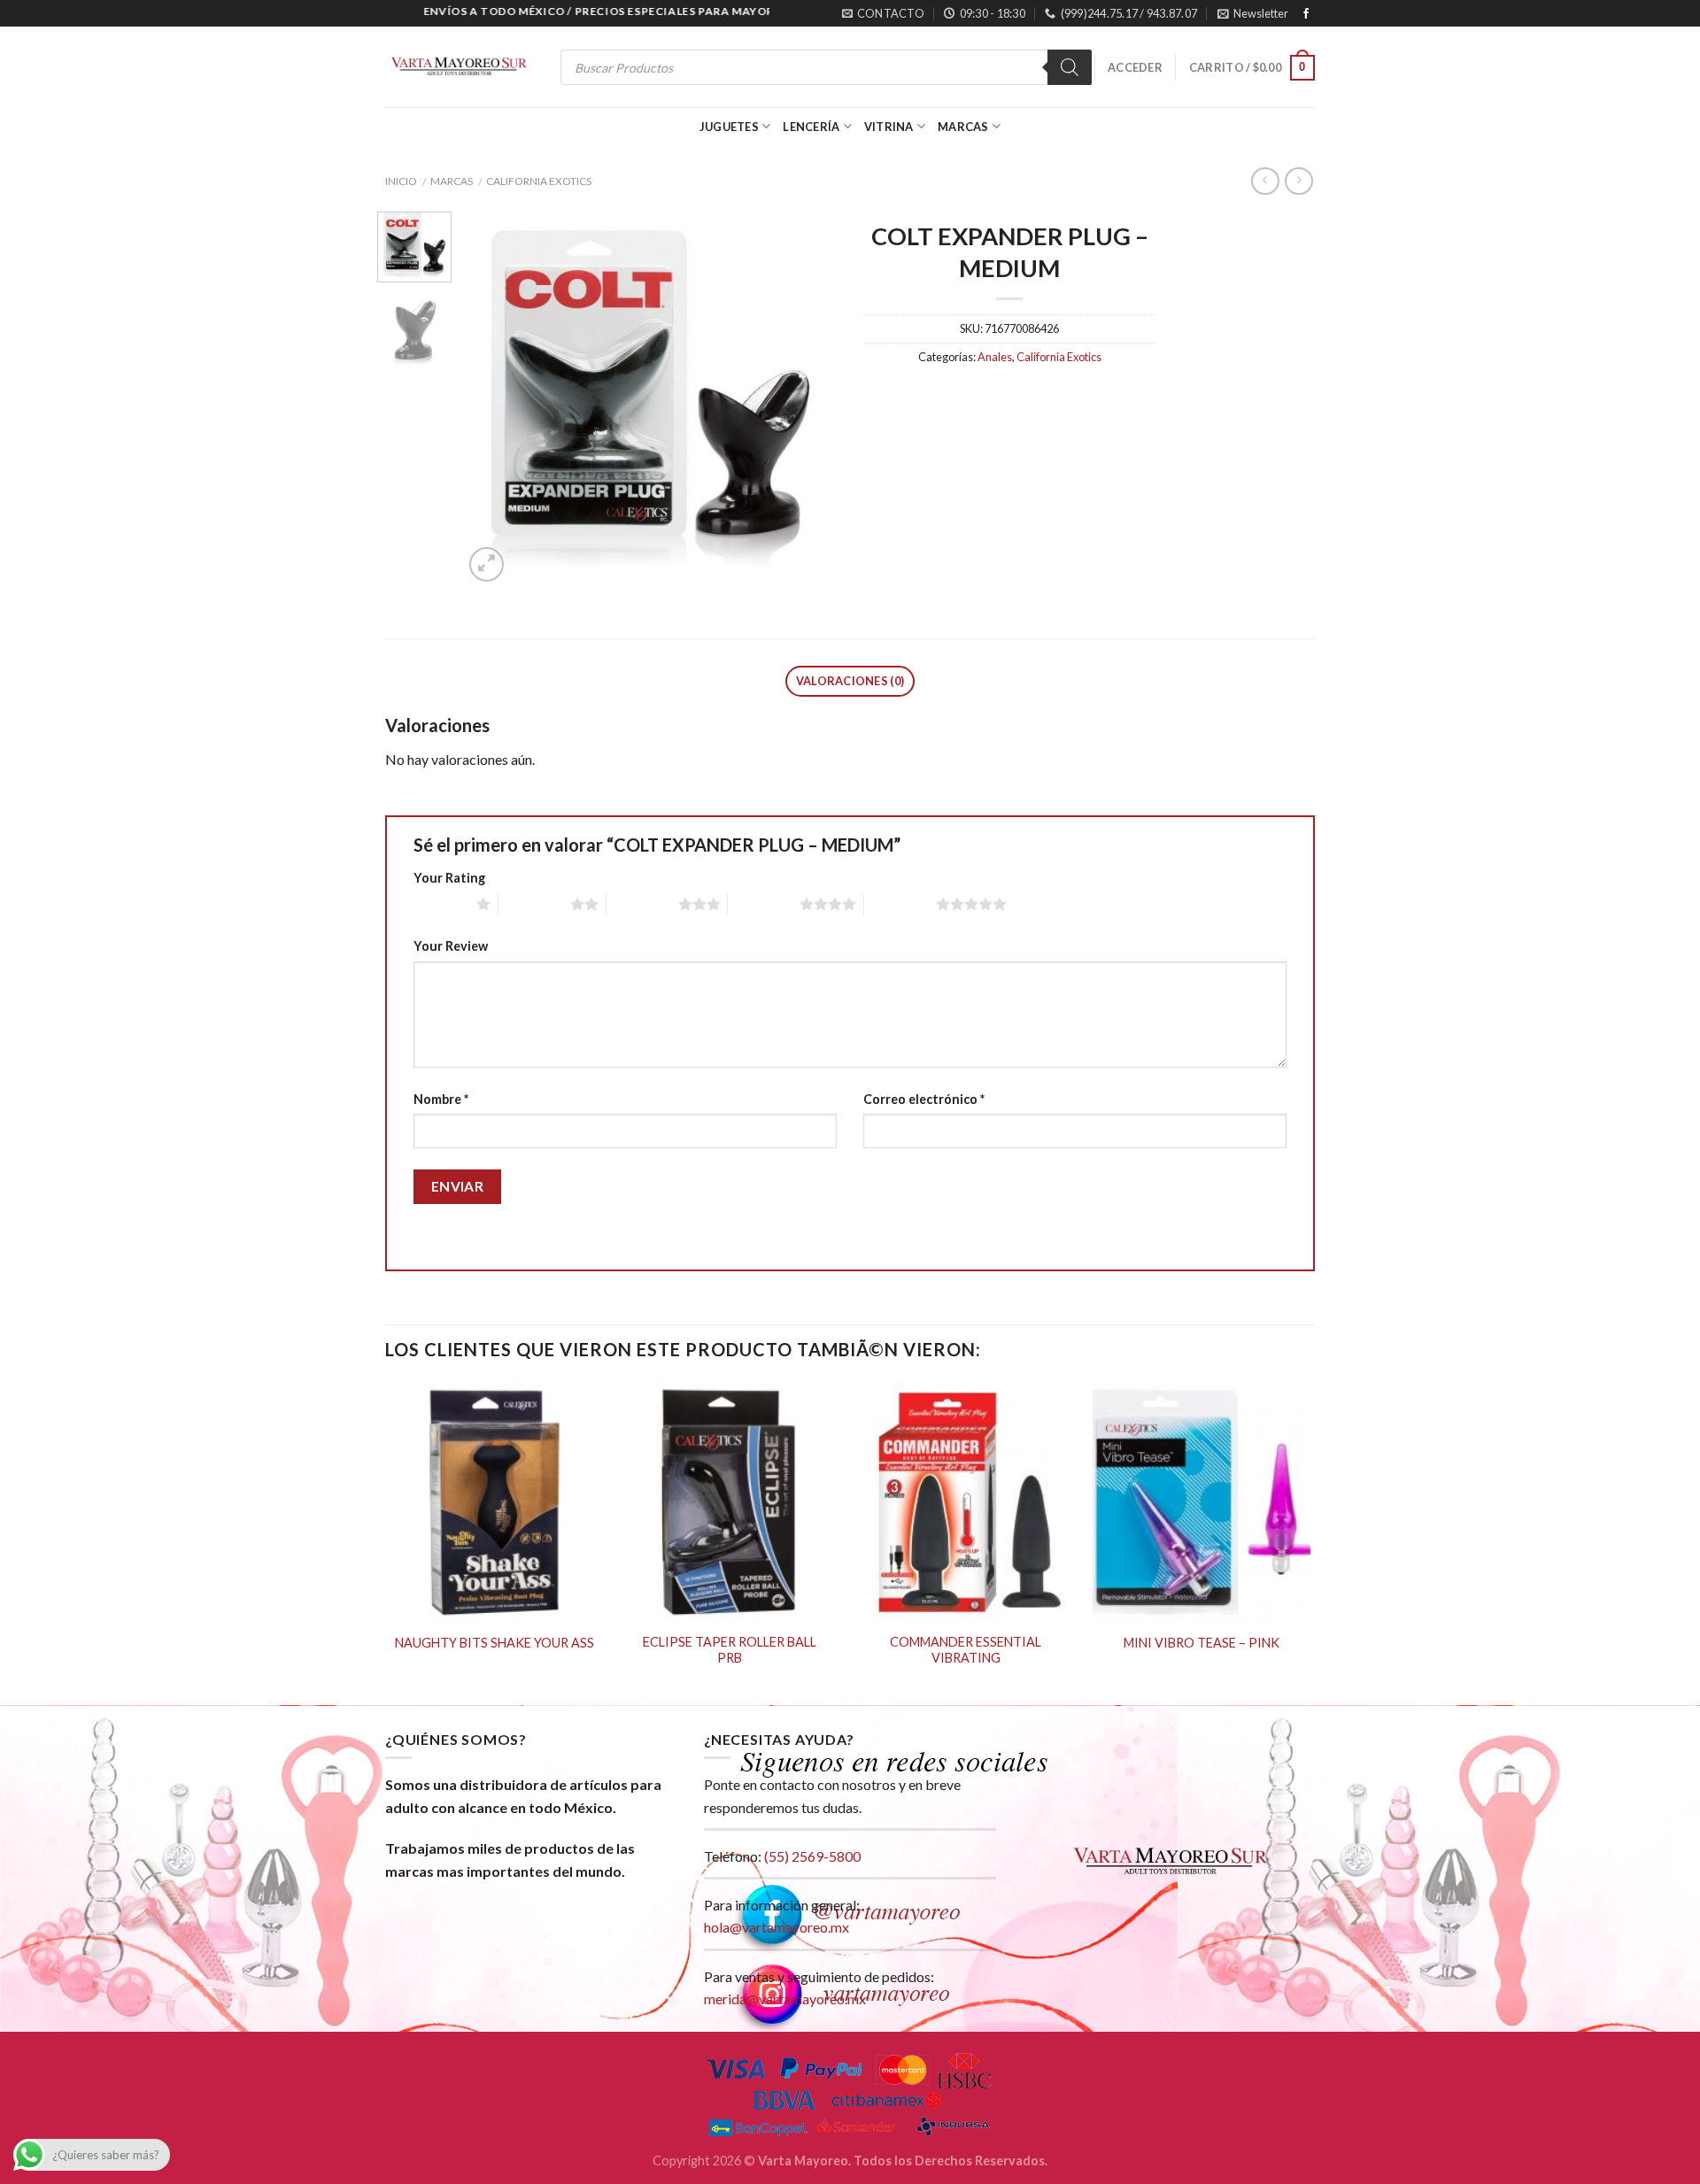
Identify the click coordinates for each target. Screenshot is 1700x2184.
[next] (807, 399)
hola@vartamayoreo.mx (777, 1927)
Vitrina (889, 127)
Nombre (441, 1099)
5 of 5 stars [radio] (900, 904)
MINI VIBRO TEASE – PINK (1202, 1643)
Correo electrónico (924, 1099)
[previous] (493, 399)
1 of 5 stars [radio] (440, 904)
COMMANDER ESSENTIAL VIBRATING (966, 1650)
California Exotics (539, 181)
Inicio (401, 181)
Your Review (451, 946)
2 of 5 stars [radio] (534, 904)
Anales (995, 357)
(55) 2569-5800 (812, 1856)
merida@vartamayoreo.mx (785, 1999)
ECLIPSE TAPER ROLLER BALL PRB (730, 1650)
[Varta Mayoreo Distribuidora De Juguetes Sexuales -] (459, 68)
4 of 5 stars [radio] (764, 904)
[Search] (1070, 67)
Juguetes (729, 127)
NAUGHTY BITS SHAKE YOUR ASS (495, 1643)
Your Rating (449, 878)
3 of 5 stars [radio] (642, 904)
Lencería (811, 127)
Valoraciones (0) (850, 681)
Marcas (963, 127)
